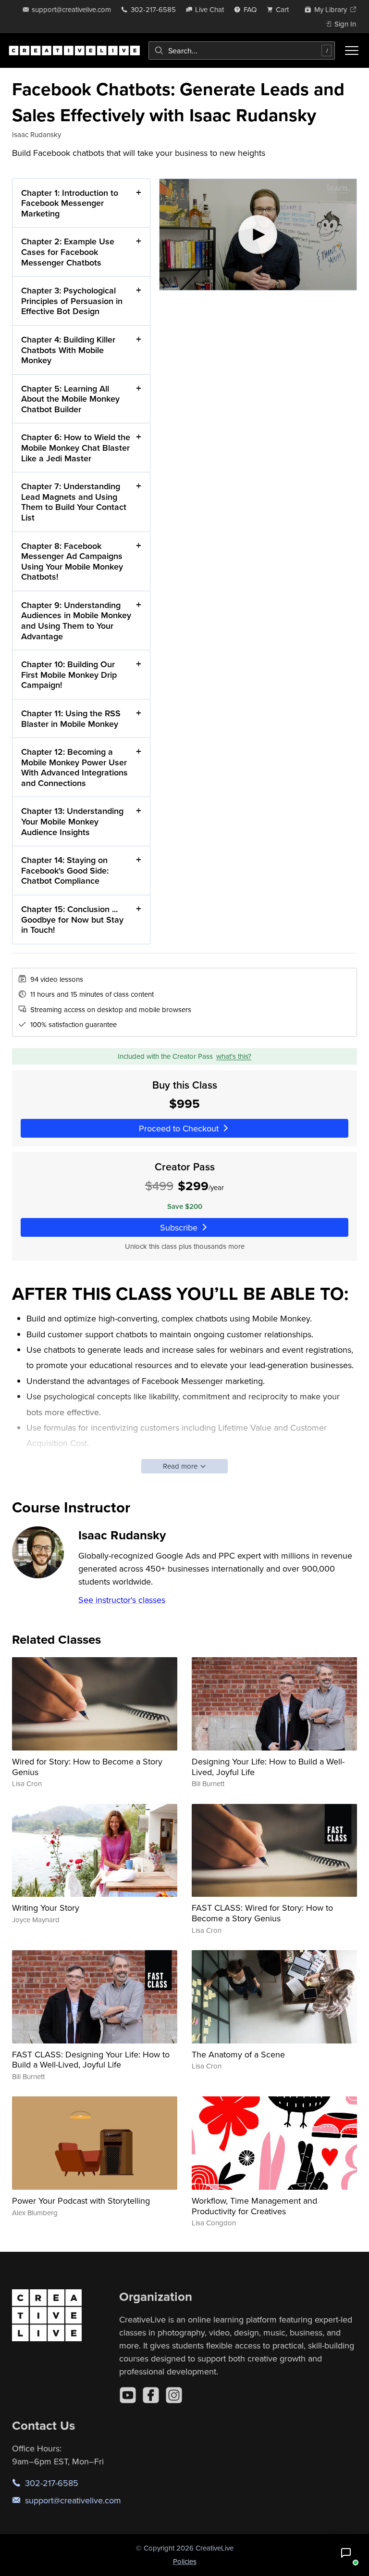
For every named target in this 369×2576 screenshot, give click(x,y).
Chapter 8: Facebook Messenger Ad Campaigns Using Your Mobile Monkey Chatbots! (72, 561)
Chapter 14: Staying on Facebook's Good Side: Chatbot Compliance (65, 870)
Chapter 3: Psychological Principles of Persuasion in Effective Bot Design (72, 301)
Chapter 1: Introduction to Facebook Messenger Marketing (70, 203)
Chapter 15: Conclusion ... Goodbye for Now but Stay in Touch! (72, 919)
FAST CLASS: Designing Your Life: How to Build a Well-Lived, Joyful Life (91, 2060)
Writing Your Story (46, 1908)
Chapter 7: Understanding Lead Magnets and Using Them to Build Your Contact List (74, 502)
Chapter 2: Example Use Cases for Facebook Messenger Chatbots (68, 252)
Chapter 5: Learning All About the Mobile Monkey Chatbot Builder (70, 399)
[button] (346, 2553)
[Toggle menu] (352, 51)
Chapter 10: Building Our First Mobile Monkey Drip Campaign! (69, 674)
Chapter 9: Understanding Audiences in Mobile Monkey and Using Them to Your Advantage (76, 621)
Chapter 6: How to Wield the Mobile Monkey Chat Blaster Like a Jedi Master (76, 447)
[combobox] (242, 51)
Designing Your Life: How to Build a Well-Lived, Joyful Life (268, 1767)
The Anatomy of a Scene (238, 2054)
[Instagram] (174, 2395)
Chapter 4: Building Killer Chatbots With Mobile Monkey (68, 350)
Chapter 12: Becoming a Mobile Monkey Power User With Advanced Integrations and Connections (74, 767)
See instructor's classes (122, 1600)
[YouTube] (128, 2395)
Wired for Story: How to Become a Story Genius (87, 1767)
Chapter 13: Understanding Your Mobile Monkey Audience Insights (72, 821)
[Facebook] (151, 2395)
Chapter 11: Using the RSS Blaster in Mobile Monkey (71, 718)
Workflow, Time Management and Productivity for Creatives (254, 2206)
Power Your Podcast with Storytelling (81, 2201)
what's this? (234, 1056)
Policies (185, 2561)
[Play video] (258, 235)
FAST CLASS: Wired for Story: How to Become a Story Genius (262, 1913)
